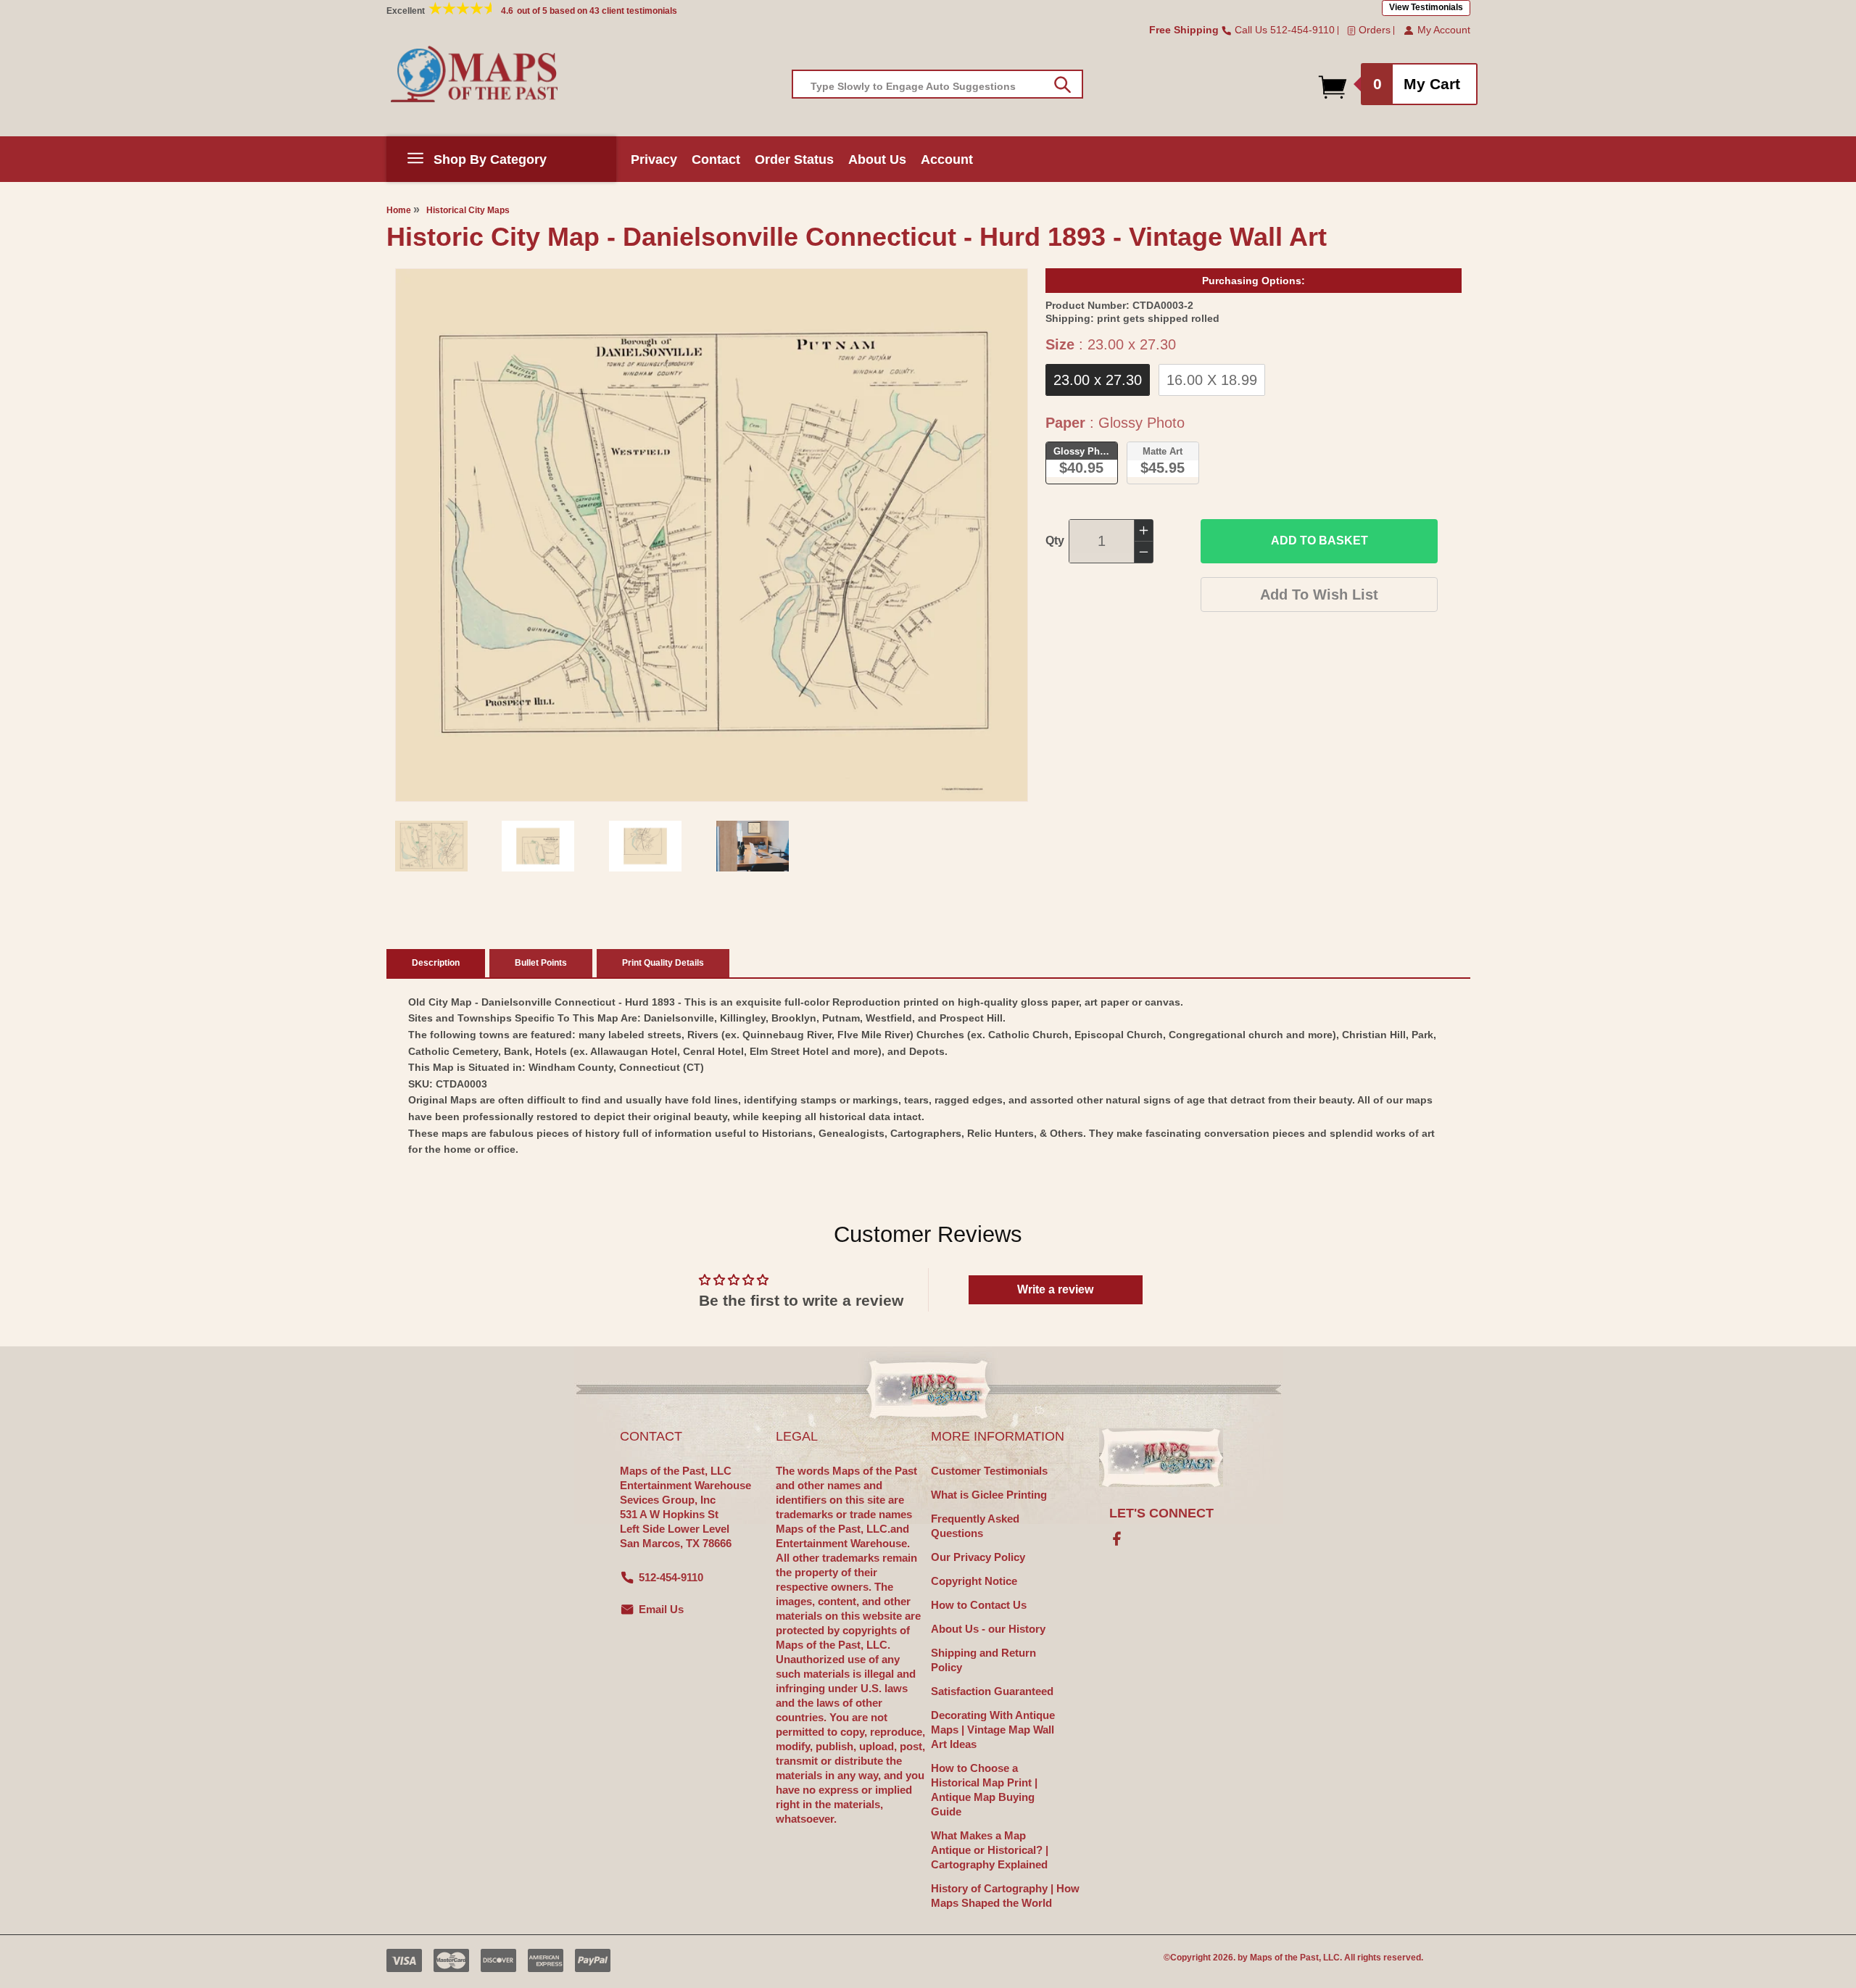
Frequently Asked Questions (975, 1526)
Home (399, 210)
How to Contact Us (979, 1605)
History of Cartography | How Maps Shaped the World (1005, 1896)
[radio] (1098, 380)
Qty (1055, 541)
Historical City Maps (468, 210)
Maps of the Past (1284, 1958)
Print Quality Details (663, 963)
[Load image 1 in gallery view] (431, 846)
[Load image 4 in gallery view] (753, 846)
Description (436, 963)
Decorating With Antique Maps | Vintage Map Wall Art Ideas (993, 1730)
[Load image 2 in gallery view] (538, 846)
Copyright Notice (974, 1581)
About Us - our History (988, 1629)
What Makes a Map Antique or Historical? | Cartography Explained (990, 1850)
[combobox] (937, 84)
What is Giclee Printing (989, 1495)
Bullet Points (541, 963)
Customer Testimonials (989, 1471)
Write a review (1055, 1289)
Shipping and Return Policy (983, 1660)
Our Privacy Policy (978, 1557)
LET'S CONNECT (1161, 1513)
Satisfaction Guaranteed (992, 1691)
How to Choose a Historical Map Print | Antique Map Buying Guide (984, 1790)
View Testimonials (1426, 7)
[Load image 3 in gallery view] (645, 846)
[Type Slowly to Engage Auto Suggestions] (1062, 85)
